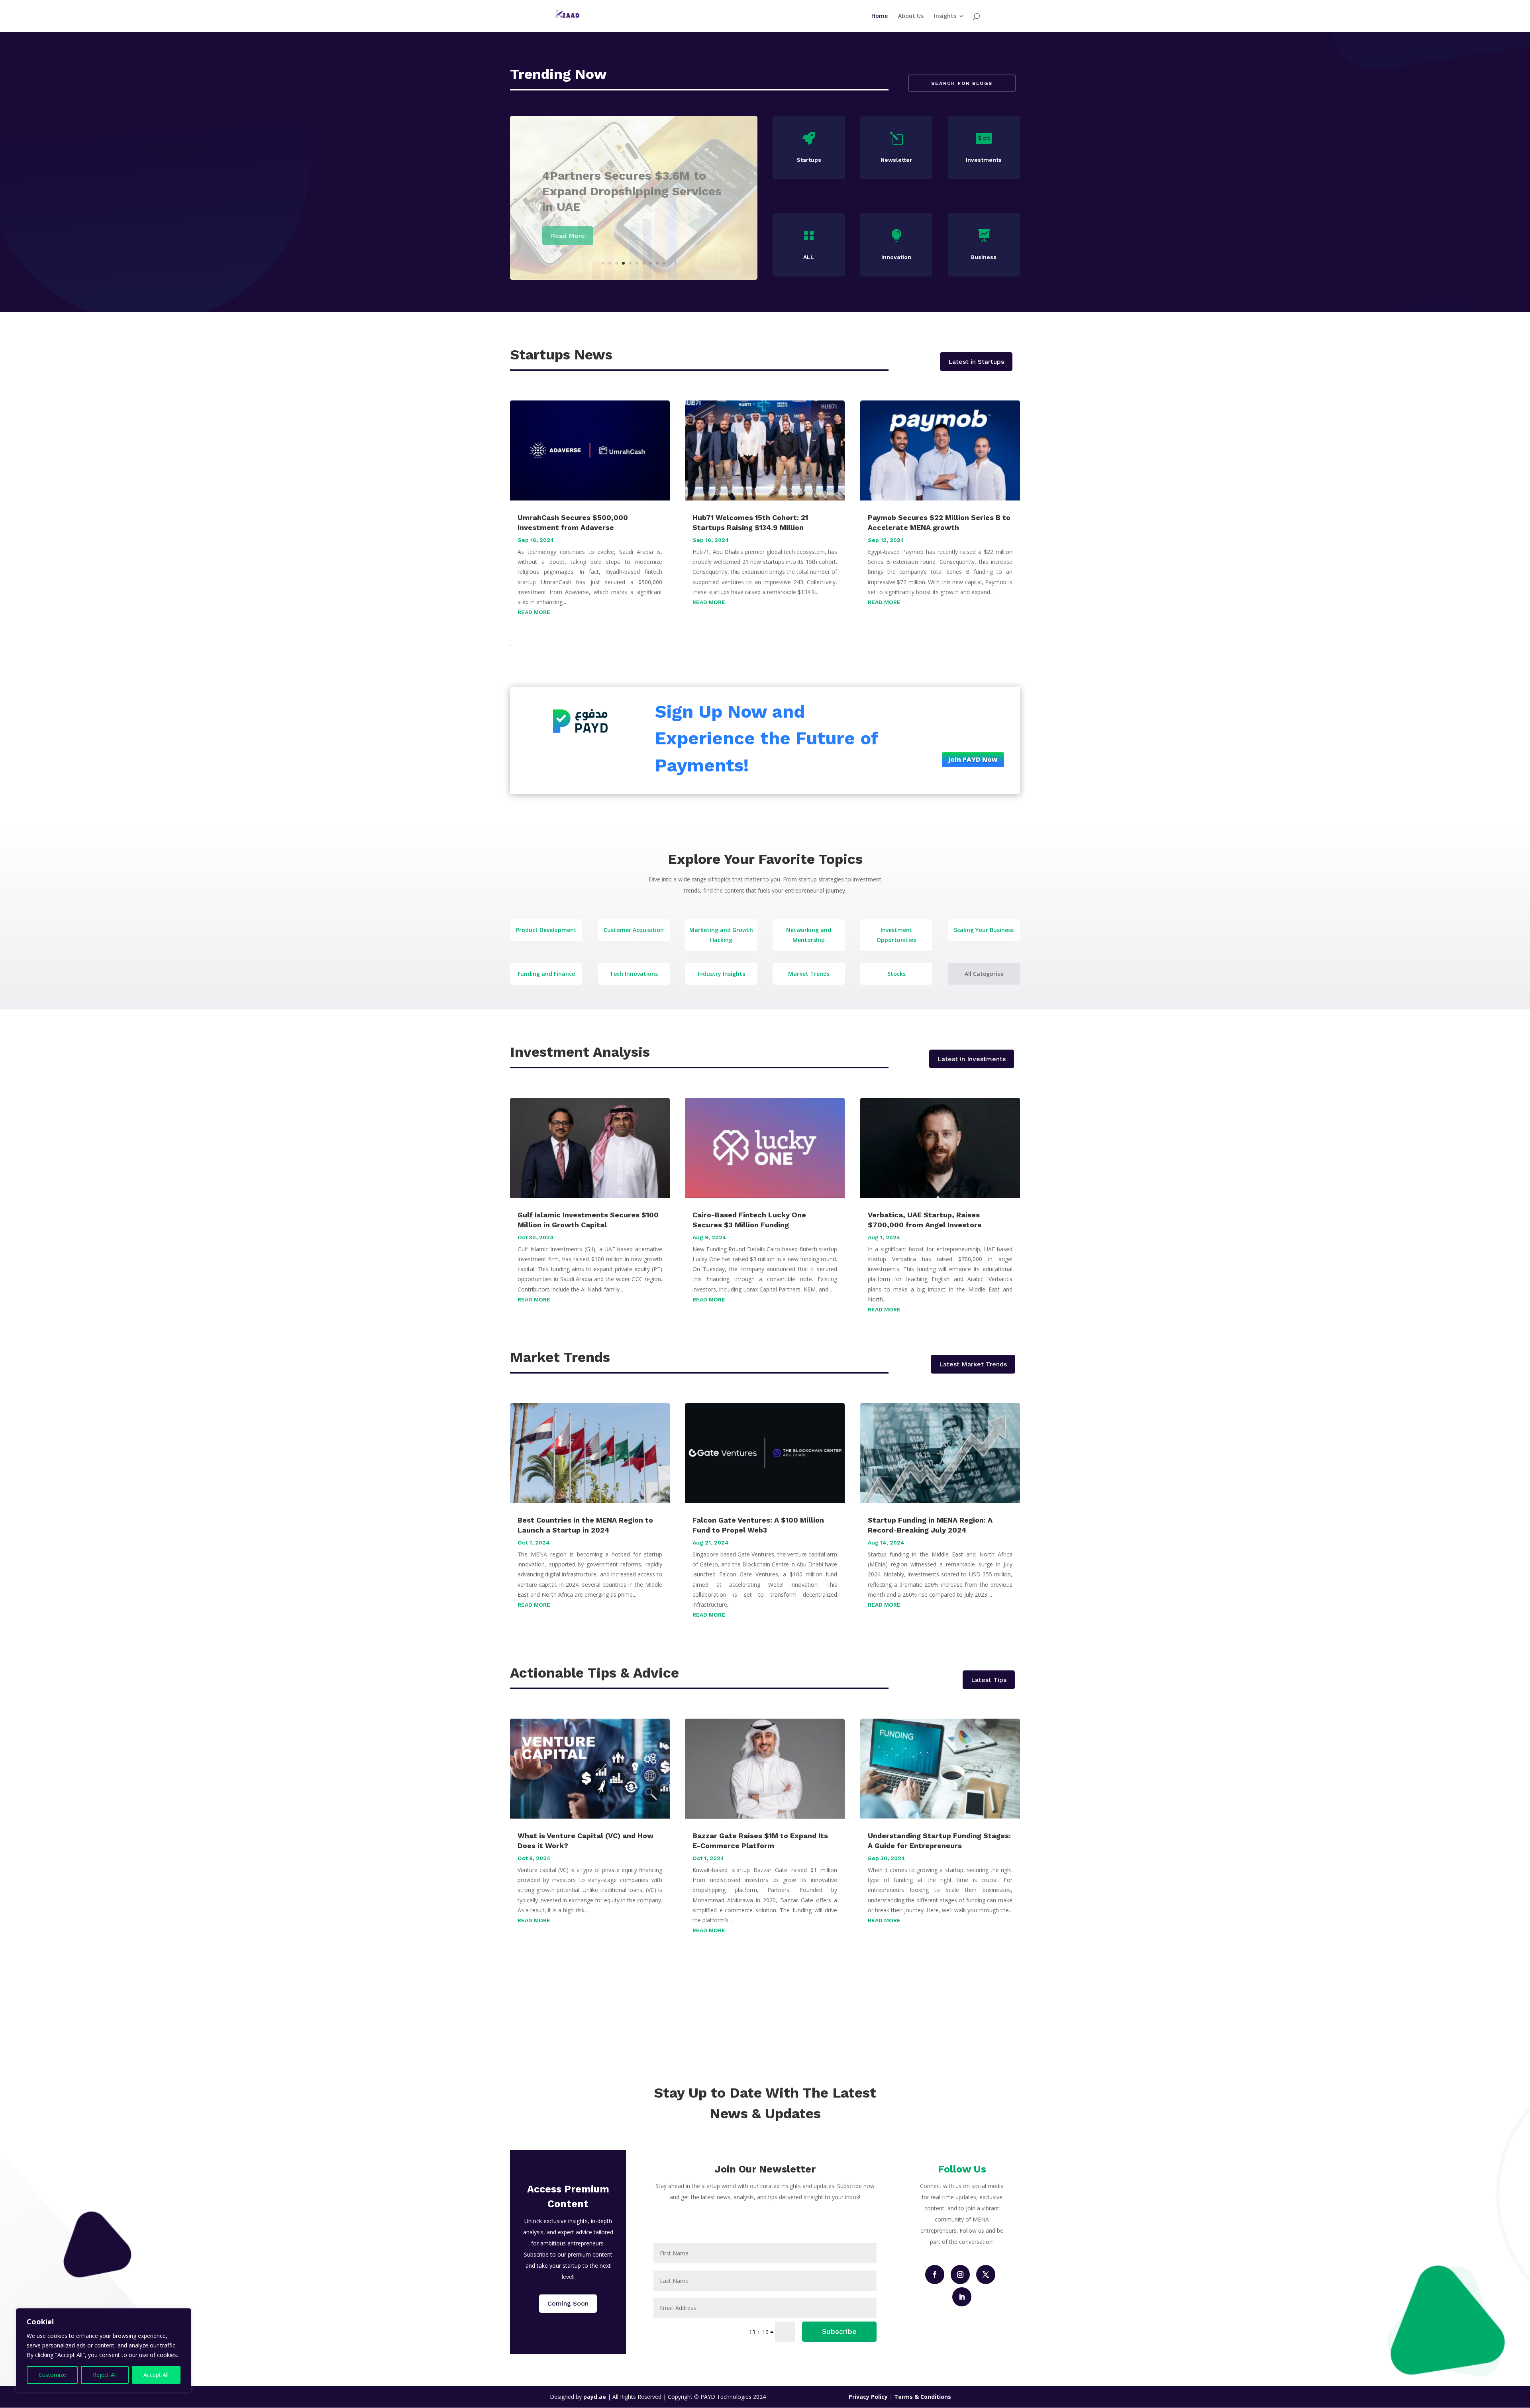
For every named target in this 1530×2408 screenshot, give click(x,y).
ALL (809, 257)
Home (880, 16)
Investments (984, 160)
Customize (52, 2375)
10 (664, 263)
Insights (945, 16)
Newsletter (896, 160)
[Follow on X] (986, 2275)
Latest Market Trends (973, 1364)
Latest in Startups (976, 362)
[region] (104, 2350)
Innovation (896, 257)
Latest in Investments (972, 1059)
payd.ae (595, 2397)
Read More (568, 243)
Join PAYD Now (973, 759)
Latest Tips (989, 1680)
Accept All (156, 2375)
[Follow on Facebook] (935, 2275)
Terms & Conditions (923, 2397)
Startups (809, 160)
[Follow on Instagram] (960, 2275)
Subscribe (839, 2331)
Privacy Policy (869, 2397)
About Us (911, 16)
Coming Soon (568, 2303)
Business (984, 257)
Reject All (105, 2375)
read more (534, 612)
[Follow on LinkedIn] (962, 2297)
